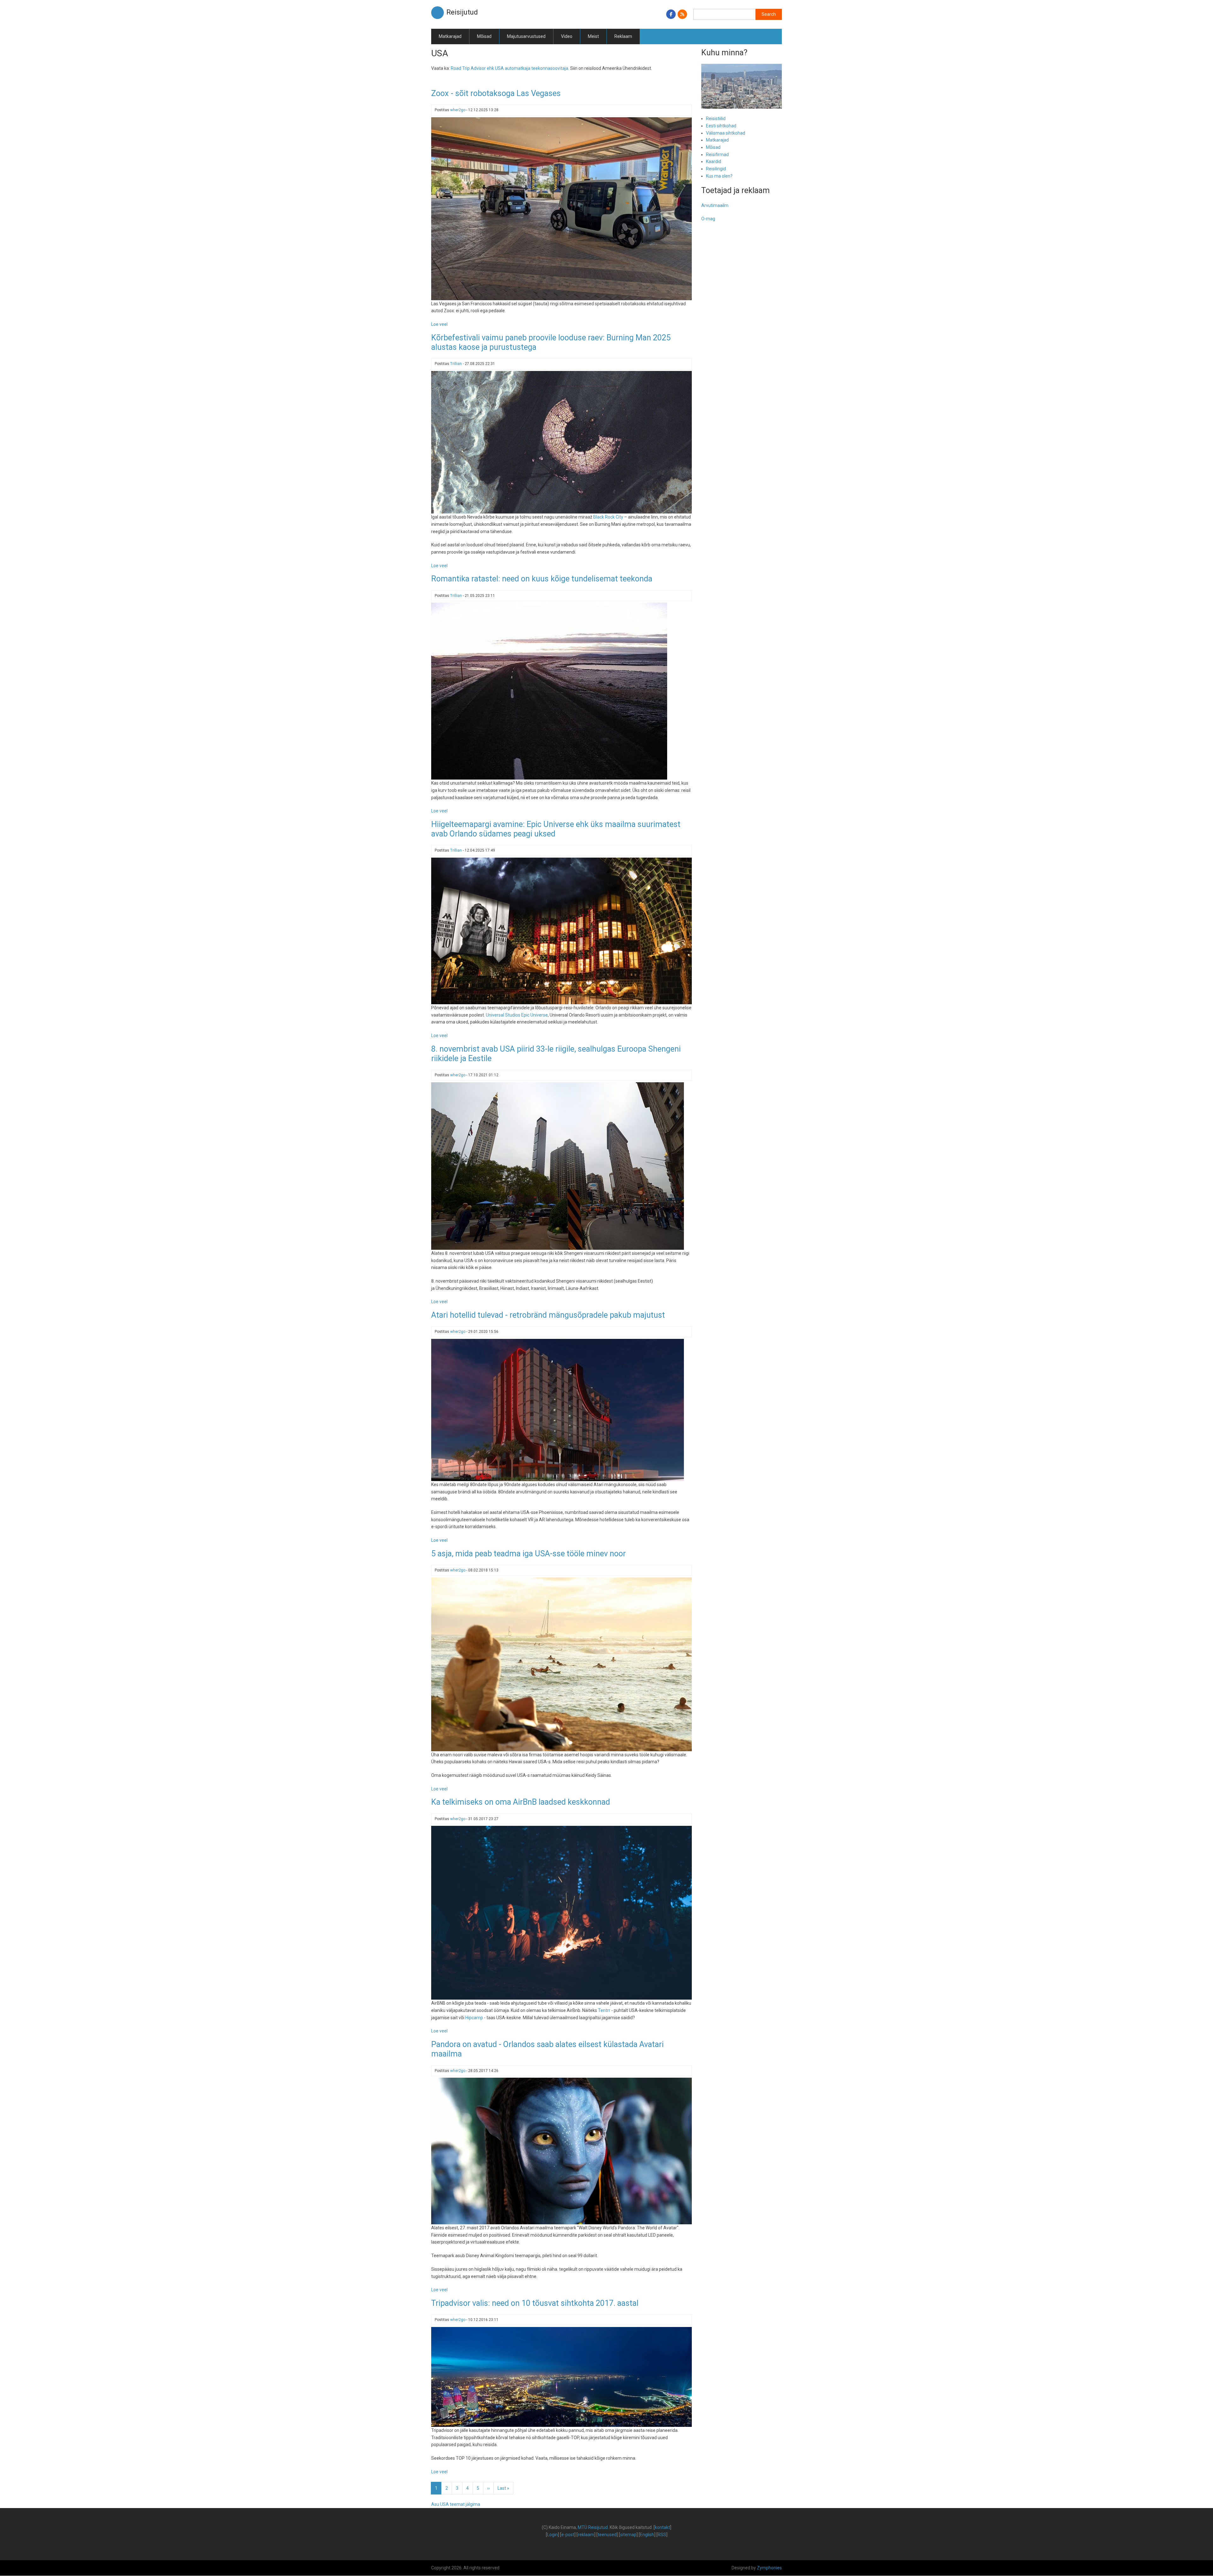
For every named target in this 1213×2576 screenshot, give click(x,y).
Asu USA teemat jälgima (456, 2504)
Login (552, 2535)
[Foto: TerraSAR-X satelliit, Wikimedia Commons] (561, 442)
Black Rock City (608, 517)
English (647, 2535)
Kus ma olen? (719, 176)
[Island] (549, 691)
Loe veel (439, 324)
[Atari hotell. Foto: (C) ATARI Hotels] (558, 1410)
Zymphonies (769, 2568)
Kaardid (714, 161)
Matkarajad (450, 36)
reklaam (586, 2535)
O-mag (708, 219)
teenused (607, 2535)
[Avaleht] (438, 12)
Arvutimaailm (715, 205)
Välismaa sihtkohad (726, 133)
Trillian (456, 364)
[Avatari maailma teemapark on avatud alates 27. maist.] (561, 2151)
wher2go (458, 110)
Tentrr (604, 2010)
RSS (662, 2535)
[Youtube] (561, 208)
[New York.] (558, 1166)
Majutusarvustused (526, 36)
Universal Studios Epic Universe (517, 1015)
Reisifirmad (717, 155)
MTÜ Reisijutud (593, 2527)
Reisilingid (716, 169)
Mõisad (484, 36)
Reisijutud (462, 12)
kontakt (662, 2527)
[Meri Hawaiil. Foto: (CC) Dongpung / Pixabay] (561, 1664)
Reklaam (623, 36)
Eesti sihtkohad (721, 126)
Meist (593, 36)
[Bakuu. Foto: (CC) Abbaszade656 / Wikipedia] (561, 2377)
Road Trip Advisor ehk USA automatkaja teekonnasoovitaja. (510, 68)
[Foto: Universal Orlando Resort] (561, 931)
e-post (568, 2535)
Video (567, 36)
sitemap (628, 2535)
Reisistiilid (716, 118)
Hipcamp (474, 2018)
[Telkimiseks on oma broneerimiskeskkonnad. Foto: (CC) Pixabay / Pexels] (561, 1912)
